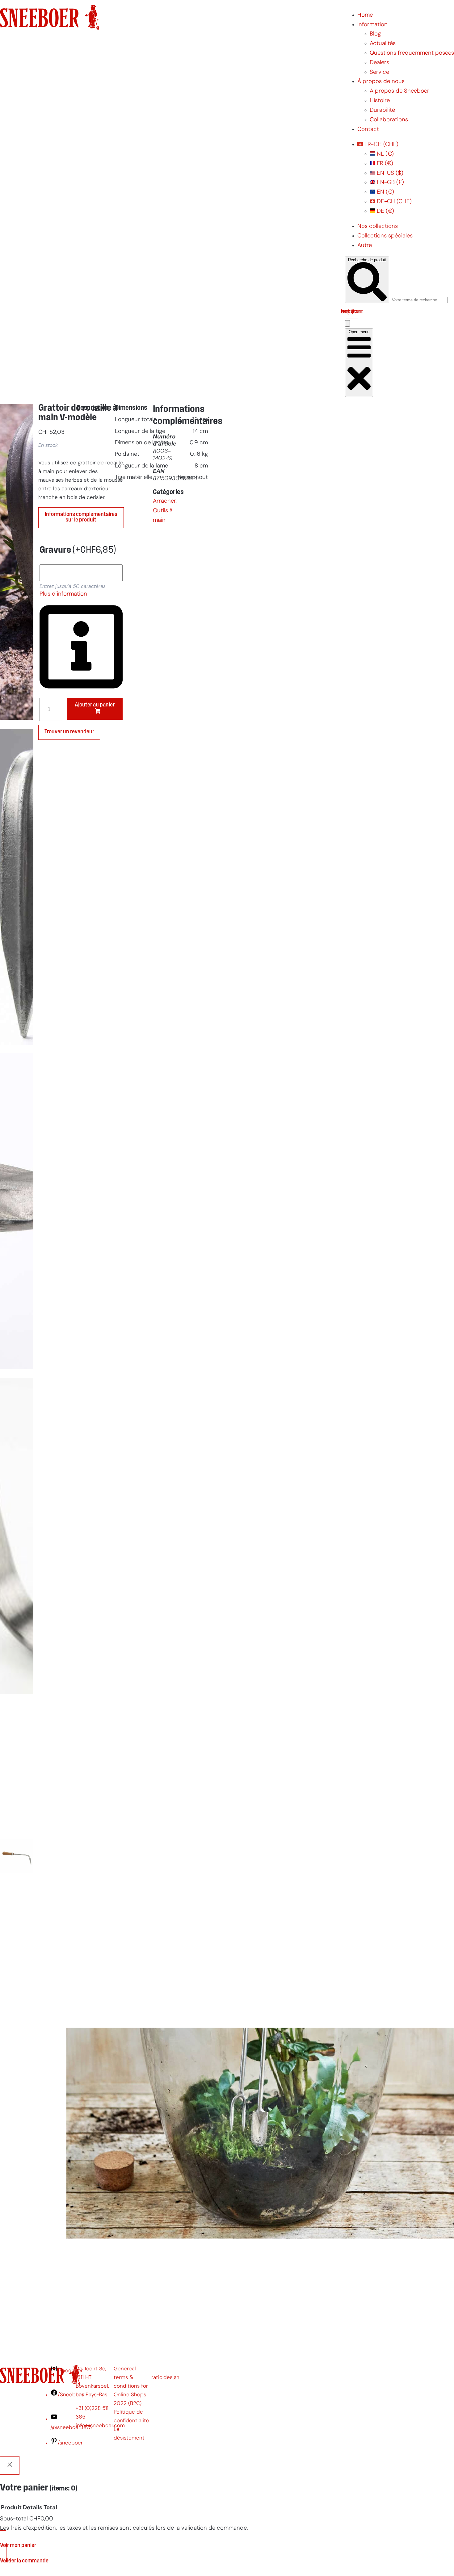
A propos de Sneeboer (399, 91)
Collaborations (389, 120)
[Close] (10, 2465)
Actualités (383, 44)
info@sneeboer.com (100, 2426)
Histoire (380, 101)
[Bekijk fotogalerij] (17, 2013)
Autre (365, 246)
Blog (375, 34)
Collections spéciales (385, 236)
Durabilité (382, 110)
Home (365, 15)
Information (372, 25)
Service (379, 72)
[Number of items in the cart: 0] (347, 323)
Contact (368, 130)
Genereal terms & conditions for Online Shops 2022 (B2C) (131, 2386)
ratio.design (165, 2378)
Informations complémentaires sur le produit (81, 517)
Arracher (164, 501)
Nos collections (378, 226)
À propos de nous (381, 82)
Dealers (379, 63)
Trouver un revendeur (69, 732)
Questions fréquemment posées (412, 53)
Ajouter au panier (95, 705)
